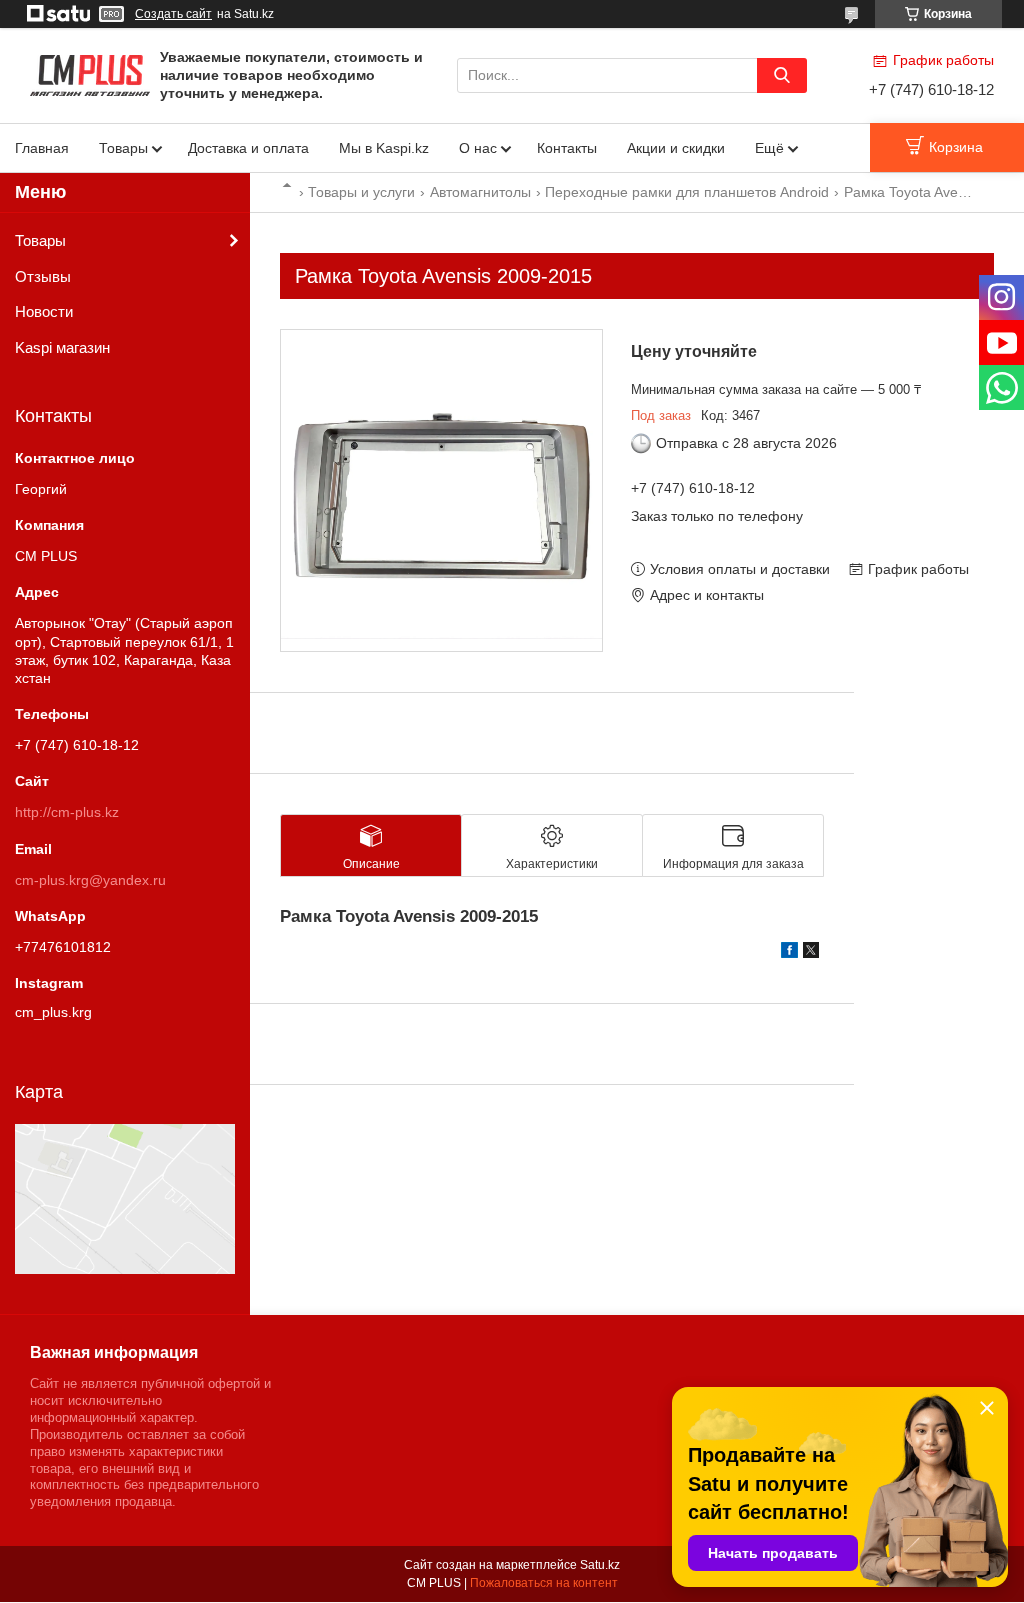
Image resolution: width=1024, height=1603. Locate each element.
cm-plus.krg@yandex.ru (90, 880)
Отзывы (43, 276)
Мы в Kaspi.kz (384, 148)
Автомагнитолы (480, 192)
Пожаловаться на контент (544, 1583)
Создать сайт (173, 14)
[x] (811, 953)
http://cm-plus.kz (67, 812)
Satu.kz (600, 1565)
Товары (123, 148)
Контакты (567, 148)
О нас (478, 148)
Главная (42, 148)
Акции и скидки (676, 148)
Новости (44, 311)
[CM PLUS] (90, 74)
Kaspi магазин (62, 347)
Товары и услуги (361, 192)
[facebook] (789, 953)
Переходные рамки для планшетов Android (687, 192)
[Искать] (782, 75)
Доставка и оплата (248, 148)
